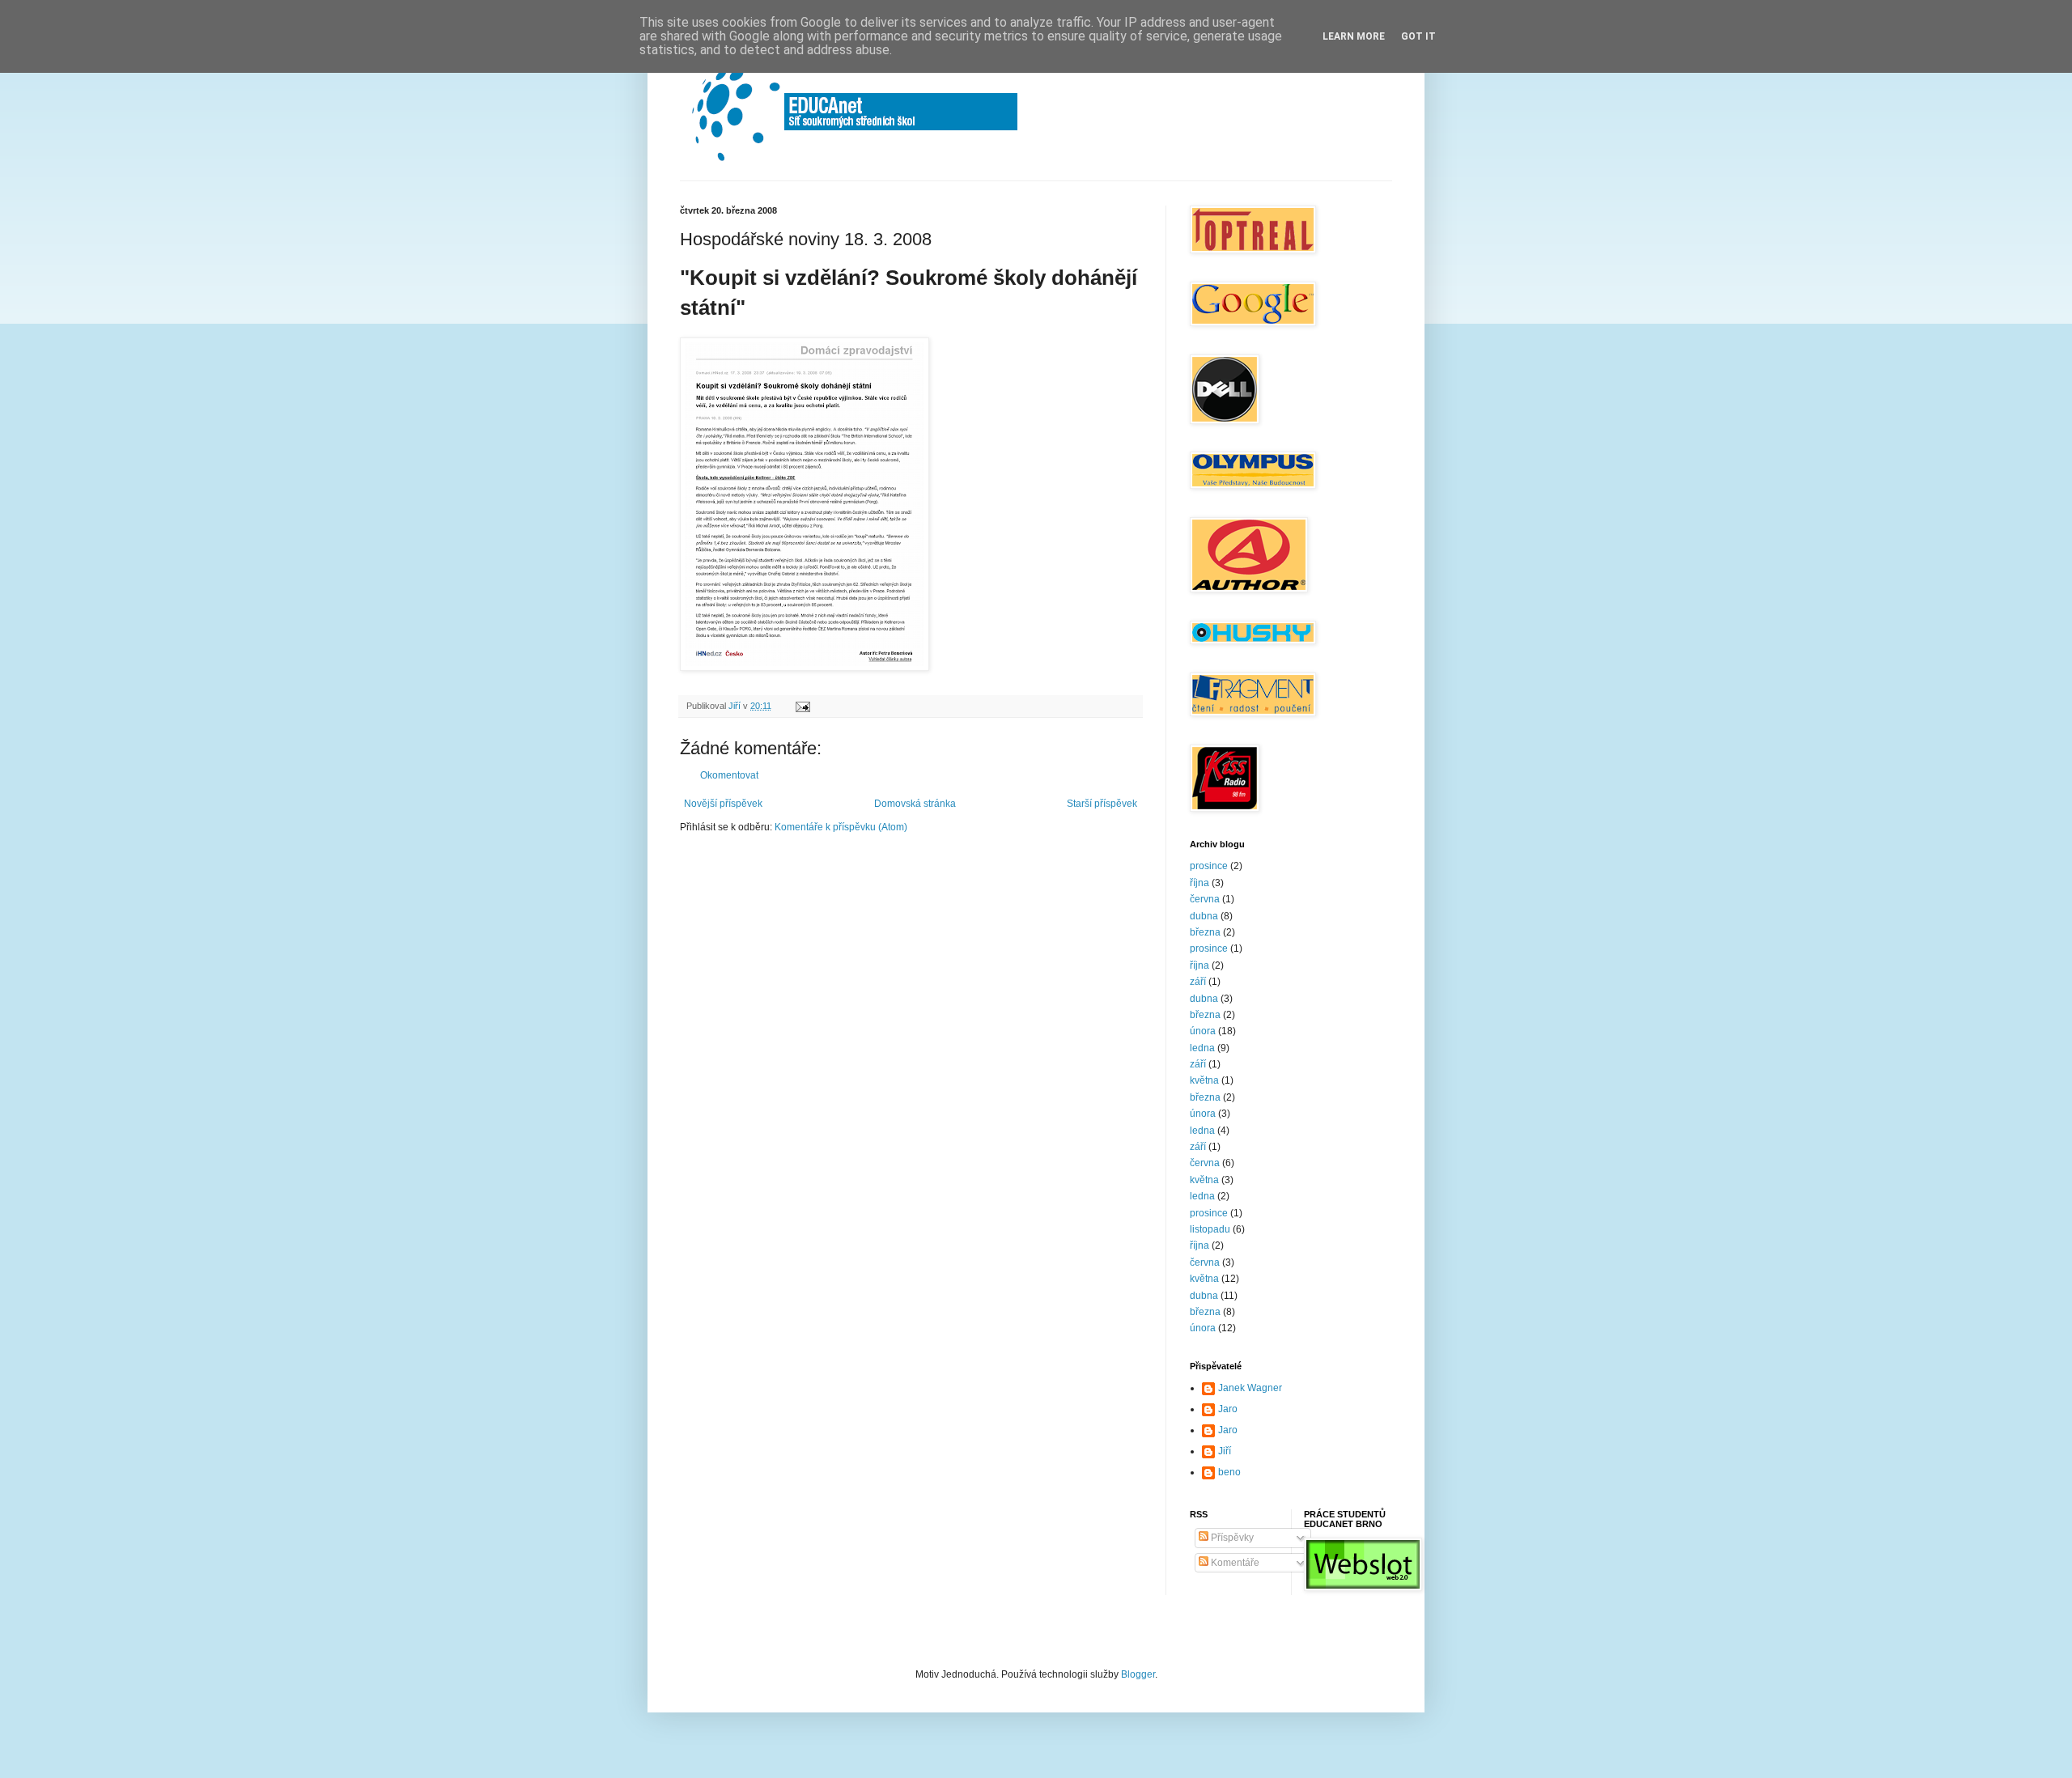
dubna (1204, 916)
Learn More (1354, 36)
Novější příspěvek (723, 804)
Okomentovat (729, 775)
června (1205, 899)
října (1199, 883)
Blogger (1138, 1674)
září (1198, 982)
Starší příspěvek (1102, 804)
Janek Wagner (1250, 1388)
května (1204, 1080)
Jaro (1228, 1409)
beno (1229, 1472)
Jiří (1225, 1451)
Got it (1418, 36)
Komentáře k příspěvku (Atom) (841, 827)
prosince (1209, 866)
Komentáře (1234, 1563)
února (1203, 1031)
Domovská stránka (915, 804)
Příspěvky (1231, 1538)
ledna (1202, 1048)
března (1205, 932)
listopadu (1210, 1229)
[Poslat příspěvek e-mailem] (802, 706)
